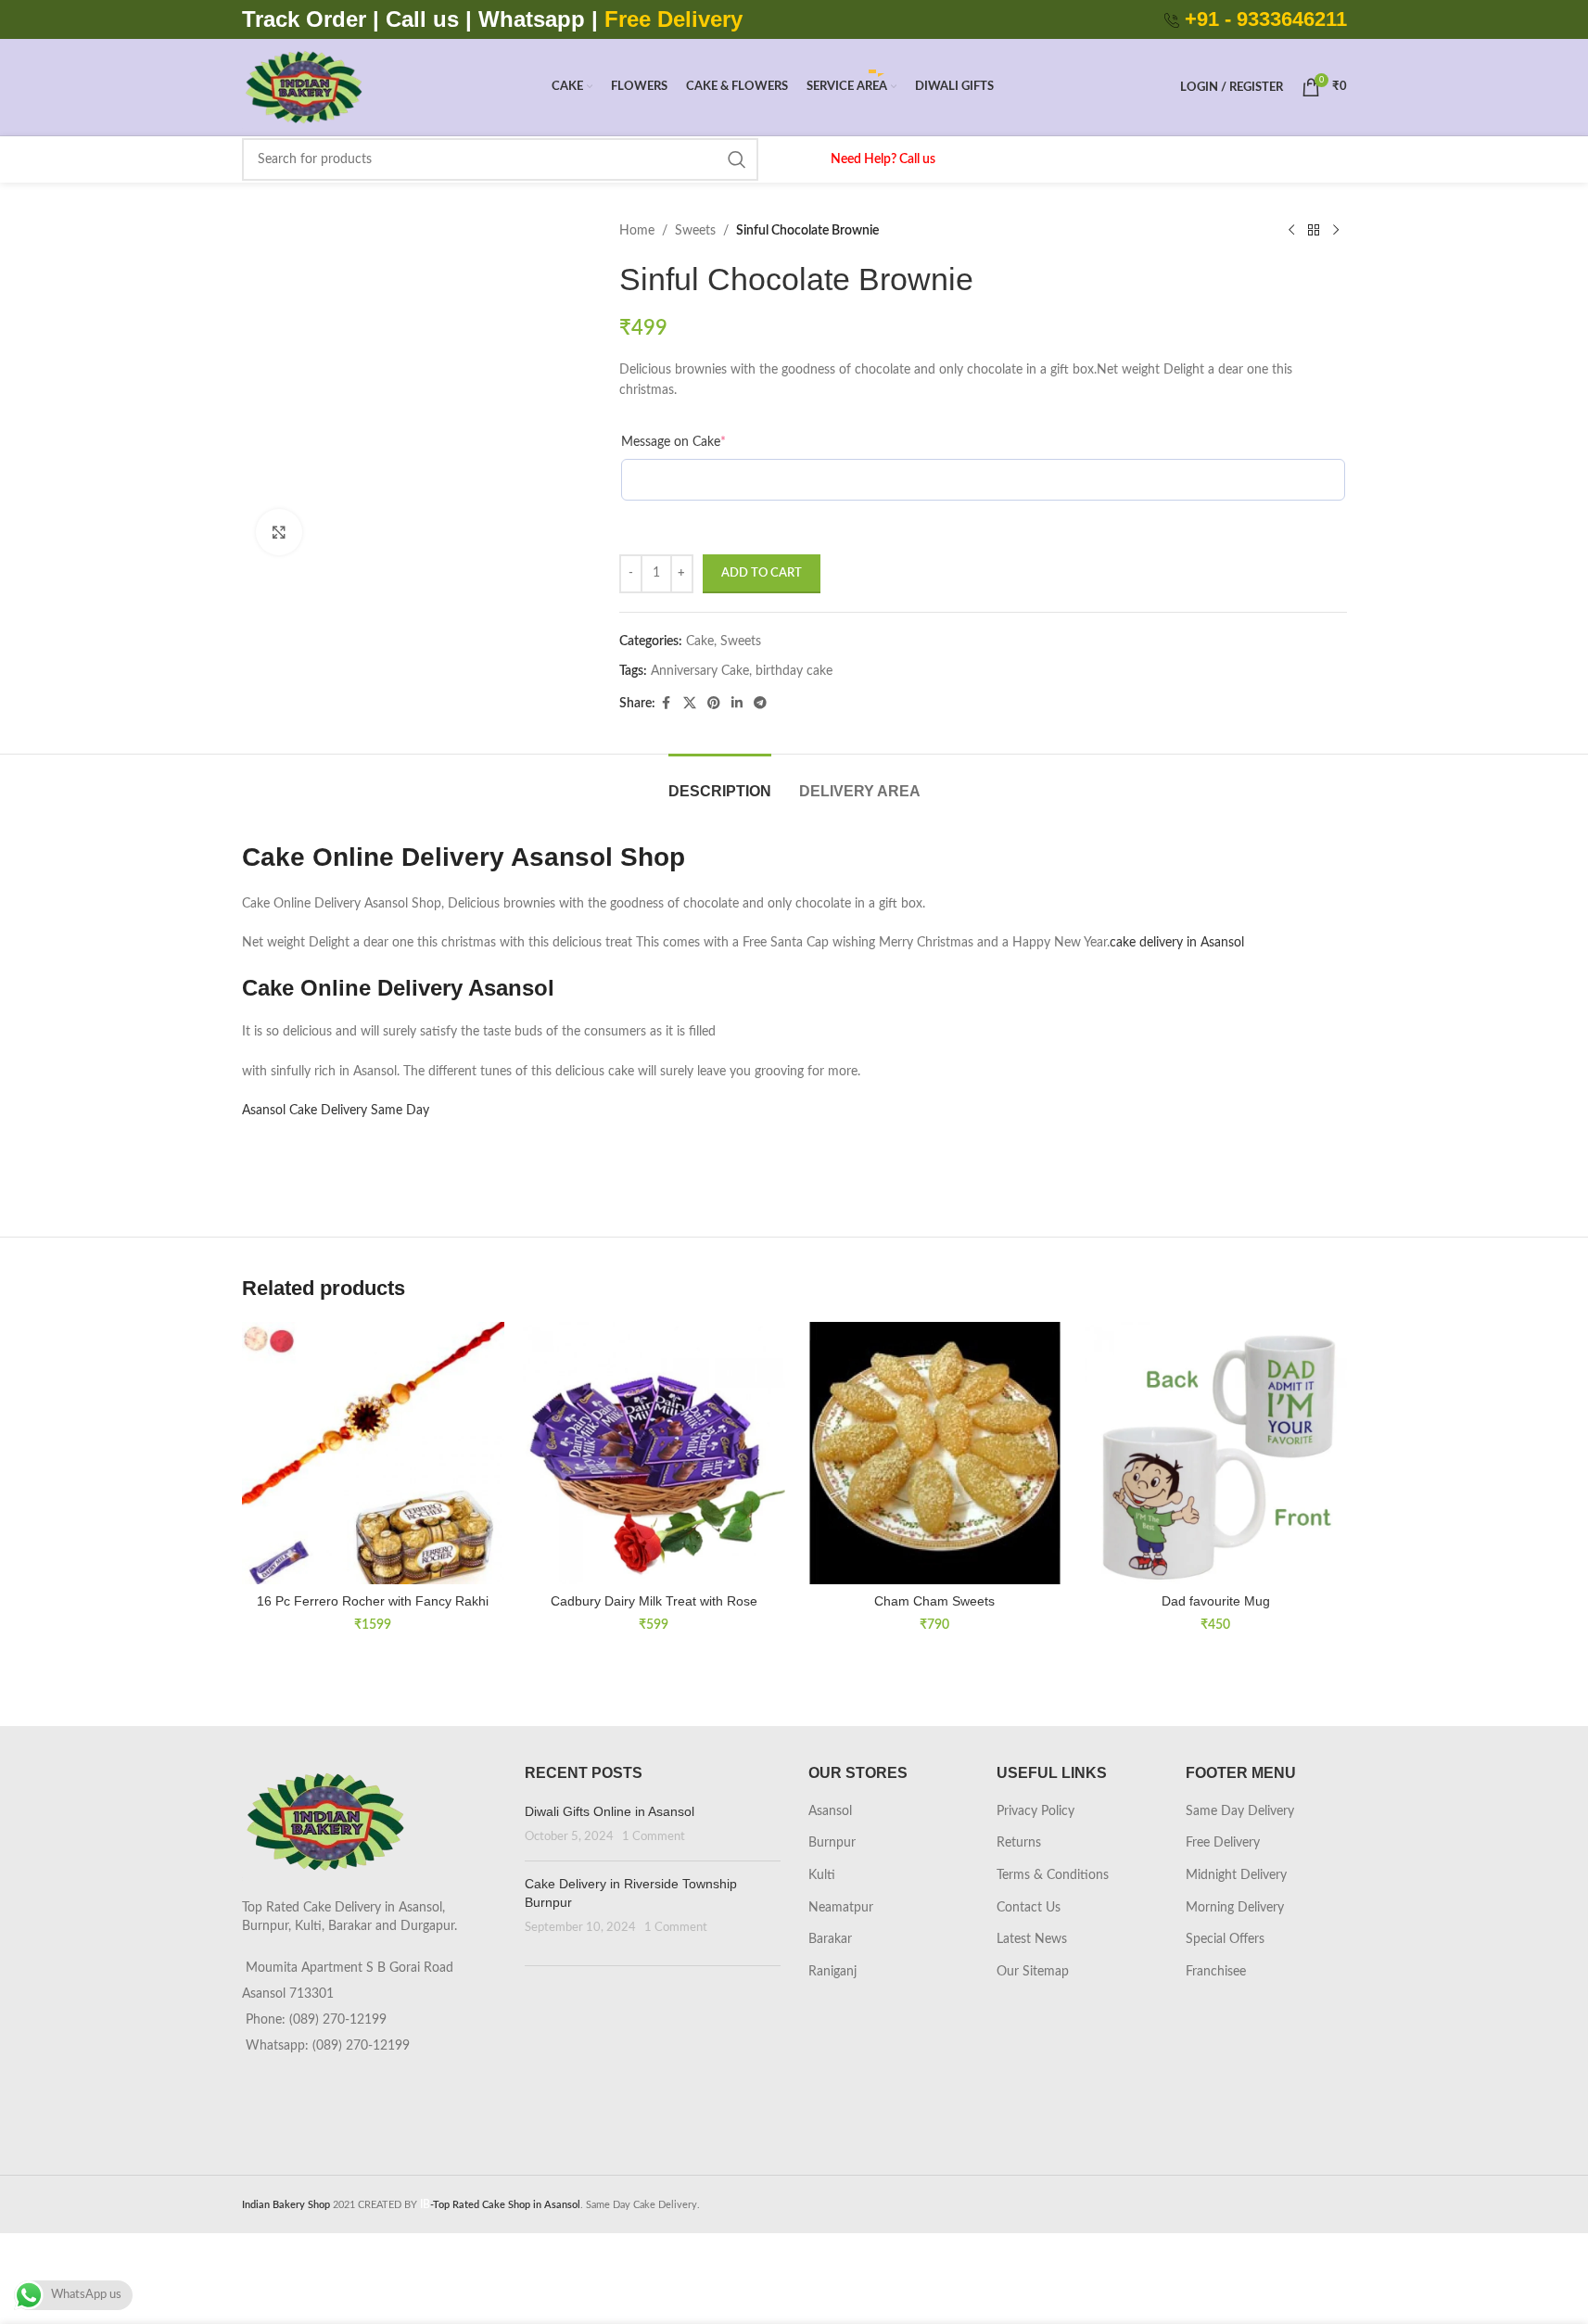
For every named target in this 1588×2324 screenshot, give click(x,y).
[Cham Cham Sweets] (935, 1453)
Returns (1019, 1843)
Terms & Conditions (1053, 1875)
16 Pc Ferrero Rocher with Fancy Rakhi (373, 1601)
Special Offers (1225, 1939)
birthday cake (794, 671)
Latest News (1032, 1939)
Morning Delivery (1235, 1908)
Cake (700, 641)
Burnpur (832, 1843)
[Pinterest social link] (714, 704)
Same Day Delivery (1240, 1811)
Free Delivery (1223, 1843)
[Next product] (1336, 231)
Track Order (304, 19)
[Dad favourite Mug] (1216, 1453)
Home (637, 231)
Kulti (822, 1875)
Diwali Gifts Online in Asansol (610, 1811)
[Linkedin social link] (737, 704)
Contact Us (1029, 1908)
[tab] (720, 782)
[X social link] (690, 704)
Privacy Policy (1035, 1811)
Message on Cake (673, 442)
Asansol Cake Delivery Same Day (337, 1111)
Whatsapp (532, 19)
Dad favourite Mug (1216, 1601)
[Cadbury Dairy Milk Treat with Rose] (654, 1453)
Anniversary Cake (700, 671)
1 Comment (654, 1836)
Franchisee (1216, 1972)
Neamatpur (841, 1908)
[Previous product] (1291, 231)
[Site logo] (304, 87)
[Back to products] (1314, 231)
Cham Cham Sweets (934, 1601)
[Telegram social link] (760, 704)
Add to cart (762, 573)
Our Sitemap (1033, 1972)
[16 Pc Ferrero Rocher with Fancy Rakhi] (373, 1453)
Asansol (830, 1811)
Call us (426, 19)
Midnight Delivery (1236, 1875)
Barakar (830, 1939)
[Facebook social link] (667, 704)
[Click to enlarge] (279, 532)
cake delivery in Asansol (1177, 943)
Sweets (695, 231)
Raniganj (832, 1972)
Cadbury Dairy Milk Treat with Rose (654, 1601)
